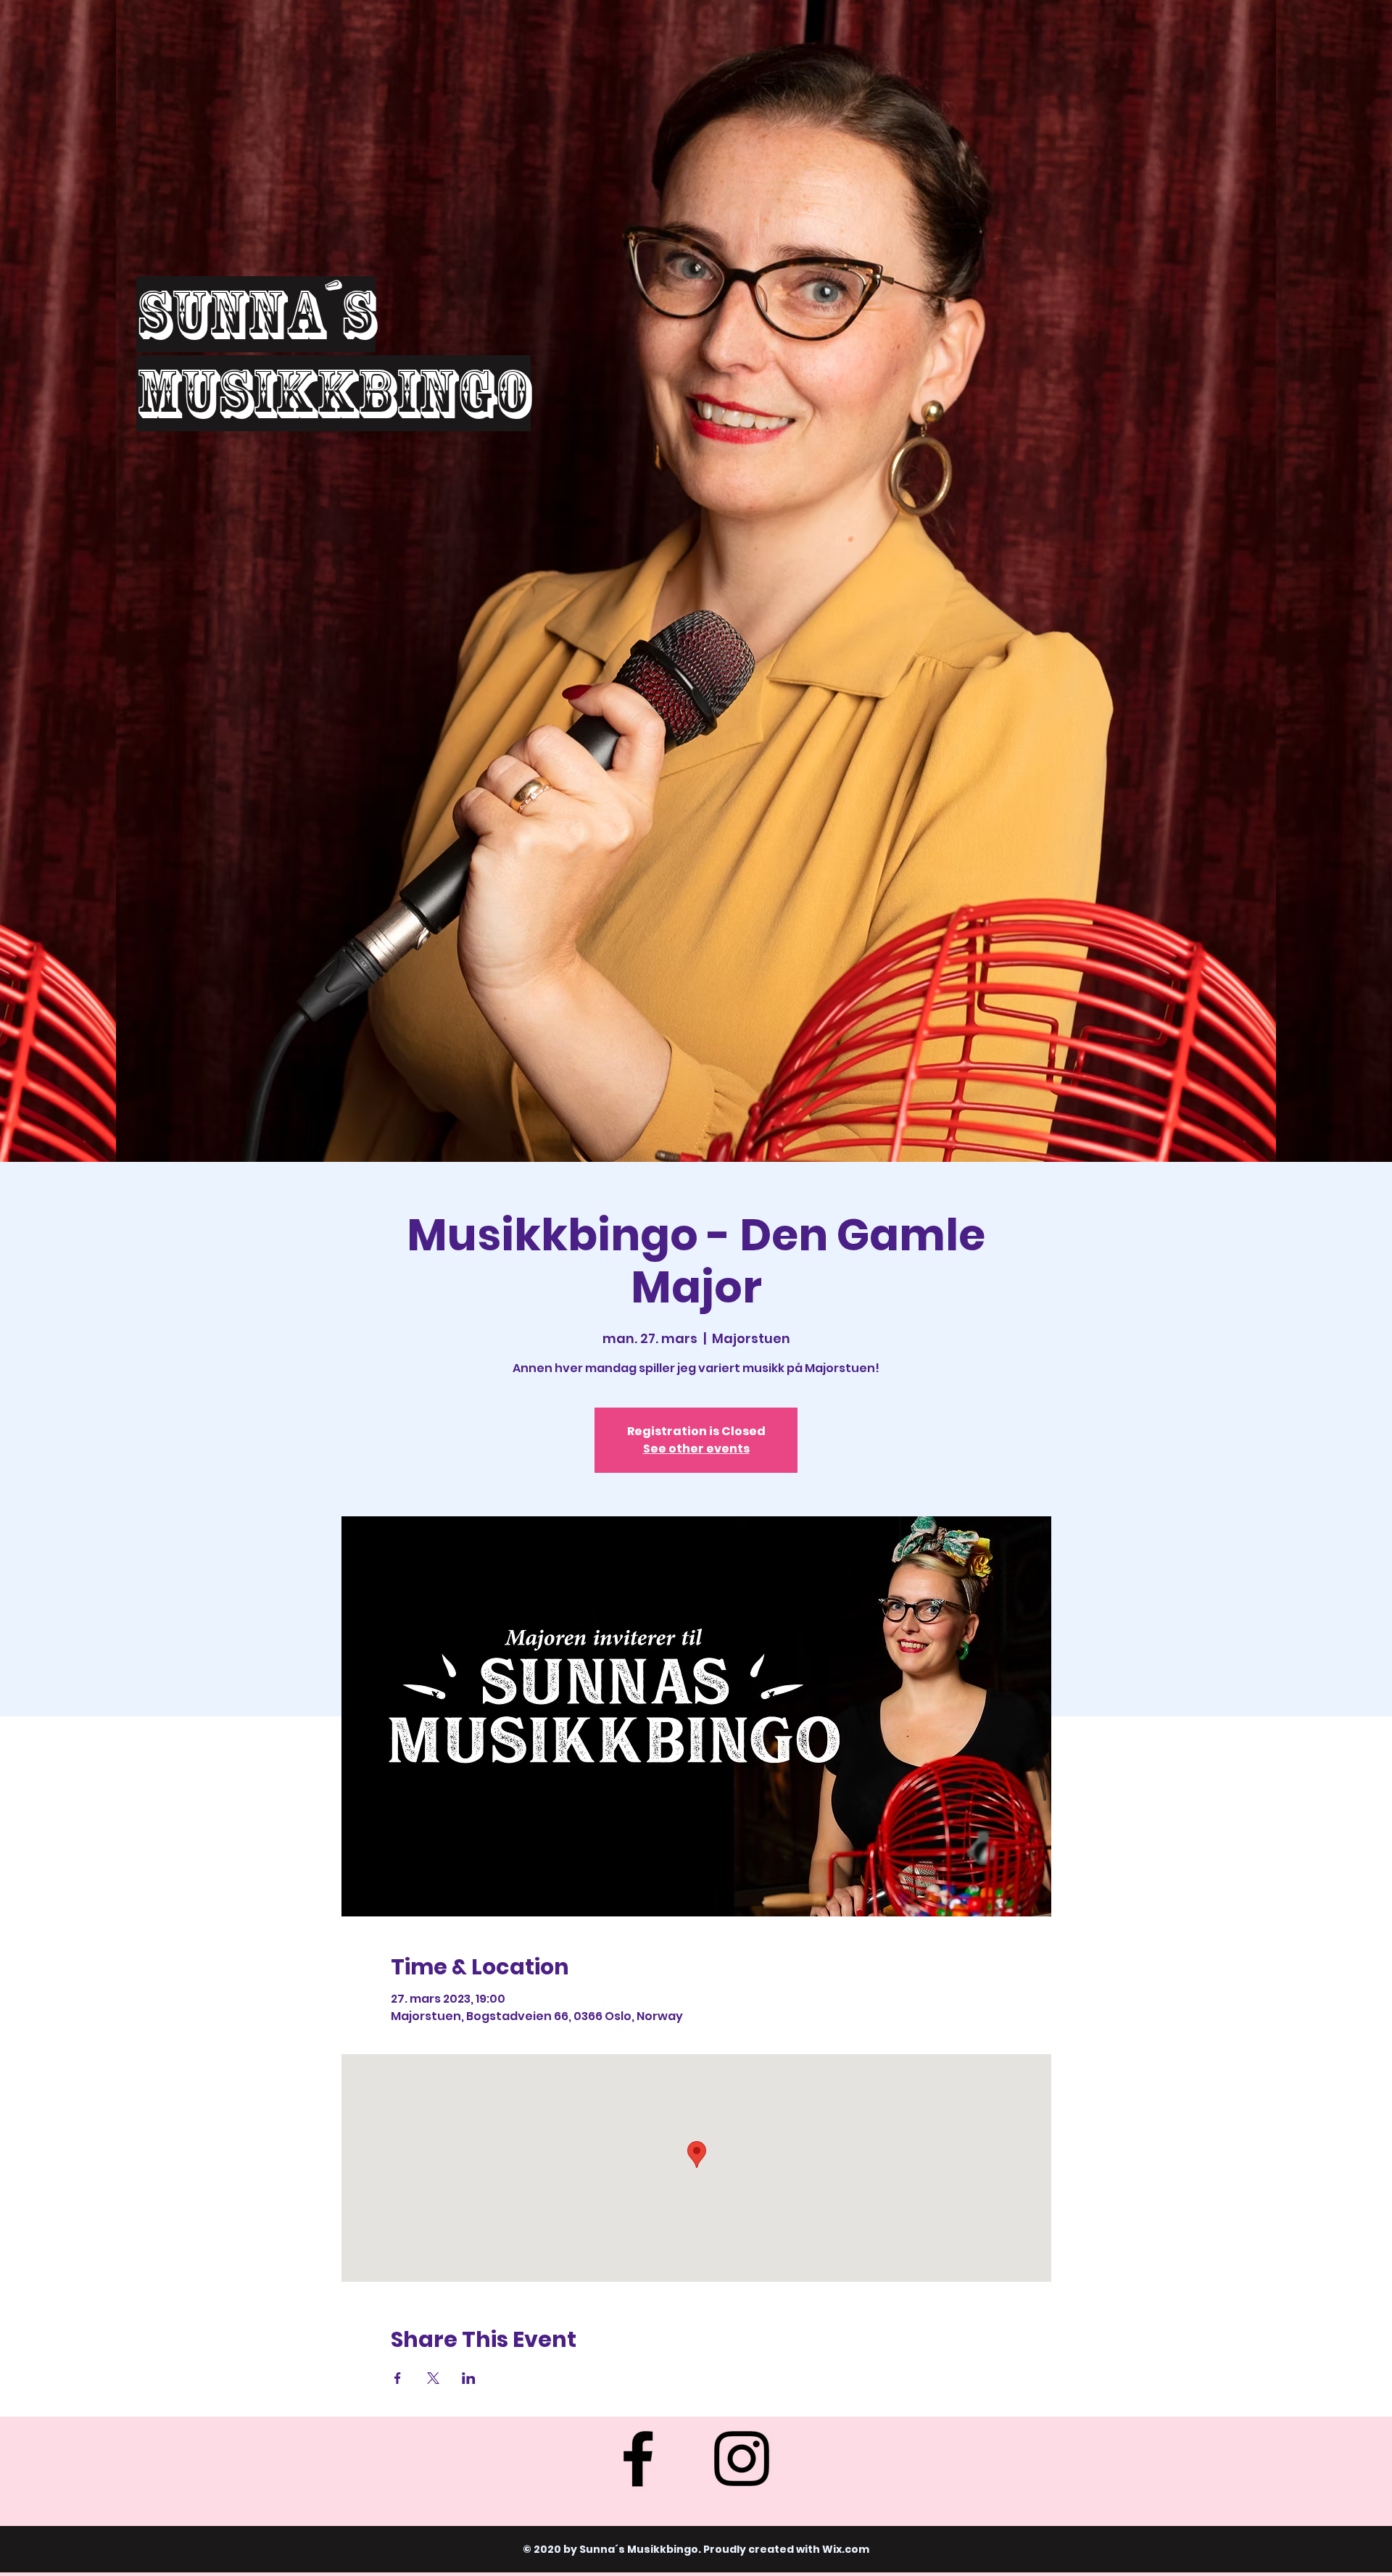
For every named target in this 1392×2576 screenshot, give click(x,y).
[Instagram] (742, 2459)
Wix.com (846, 2549)
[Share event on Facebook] (398, 2378)
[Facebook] (638, 2459)
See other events (696, 1449)
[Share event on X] (433, 2378)
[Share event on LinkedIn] (469, 2378)
